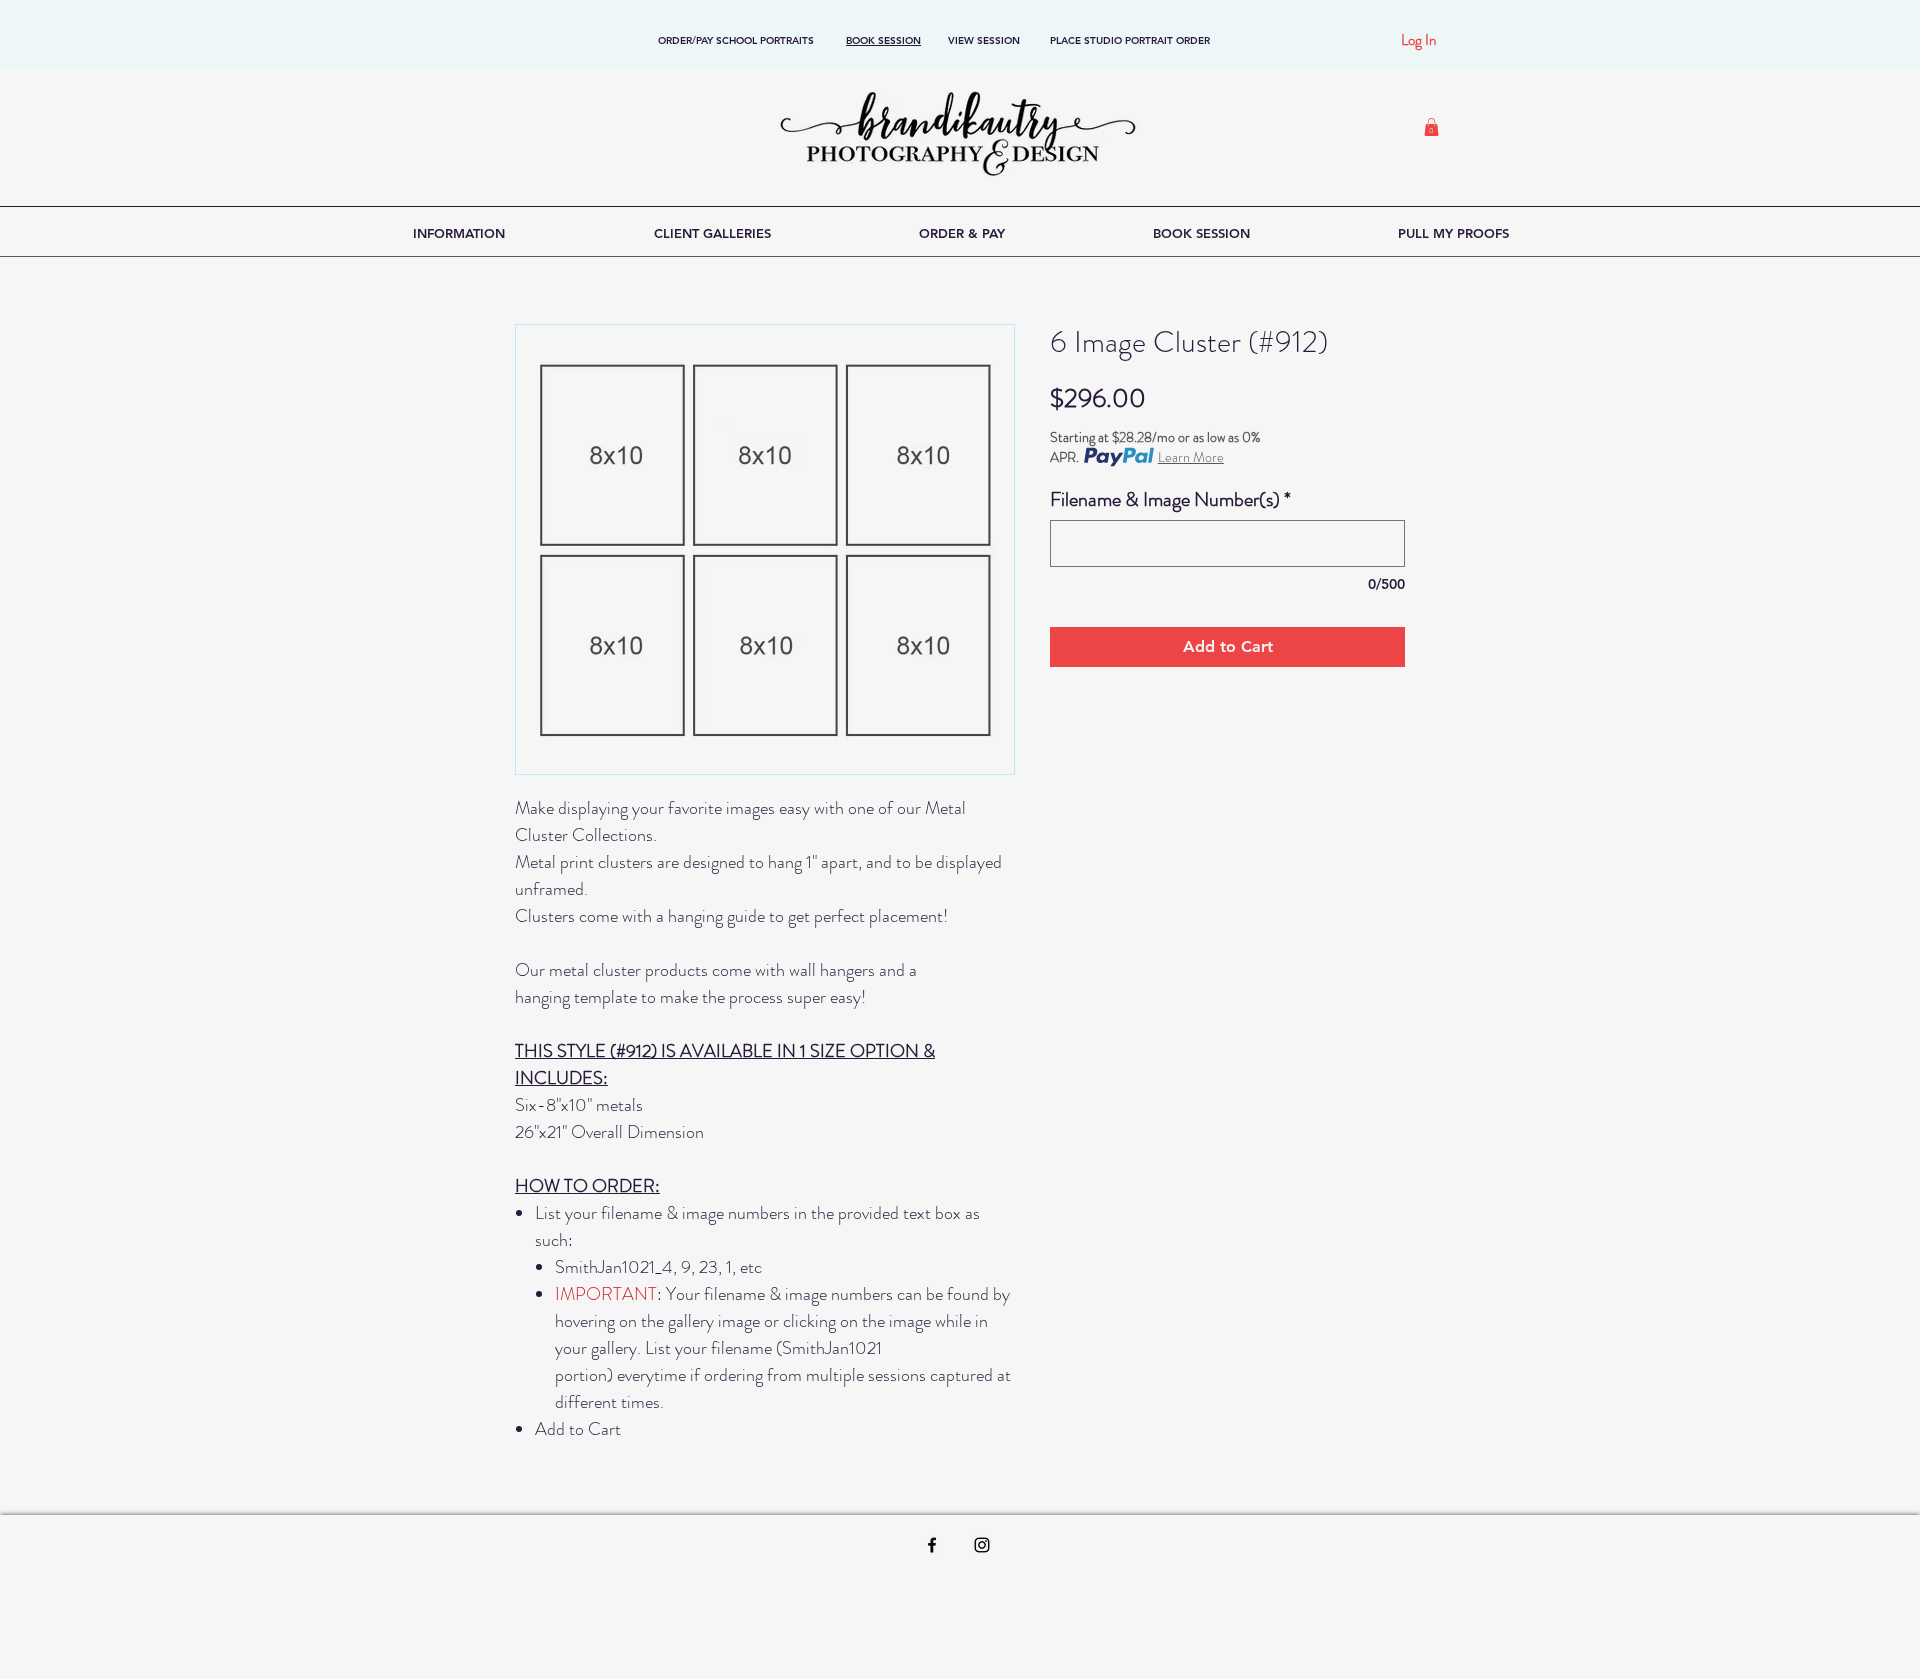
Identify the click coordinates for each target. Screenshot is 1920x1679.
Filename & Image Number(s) (1170, 499)
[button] (1431, 127)
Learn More (1191, 457)
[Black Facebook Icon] (932, 1545)
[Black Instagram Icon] (982, 1545)
